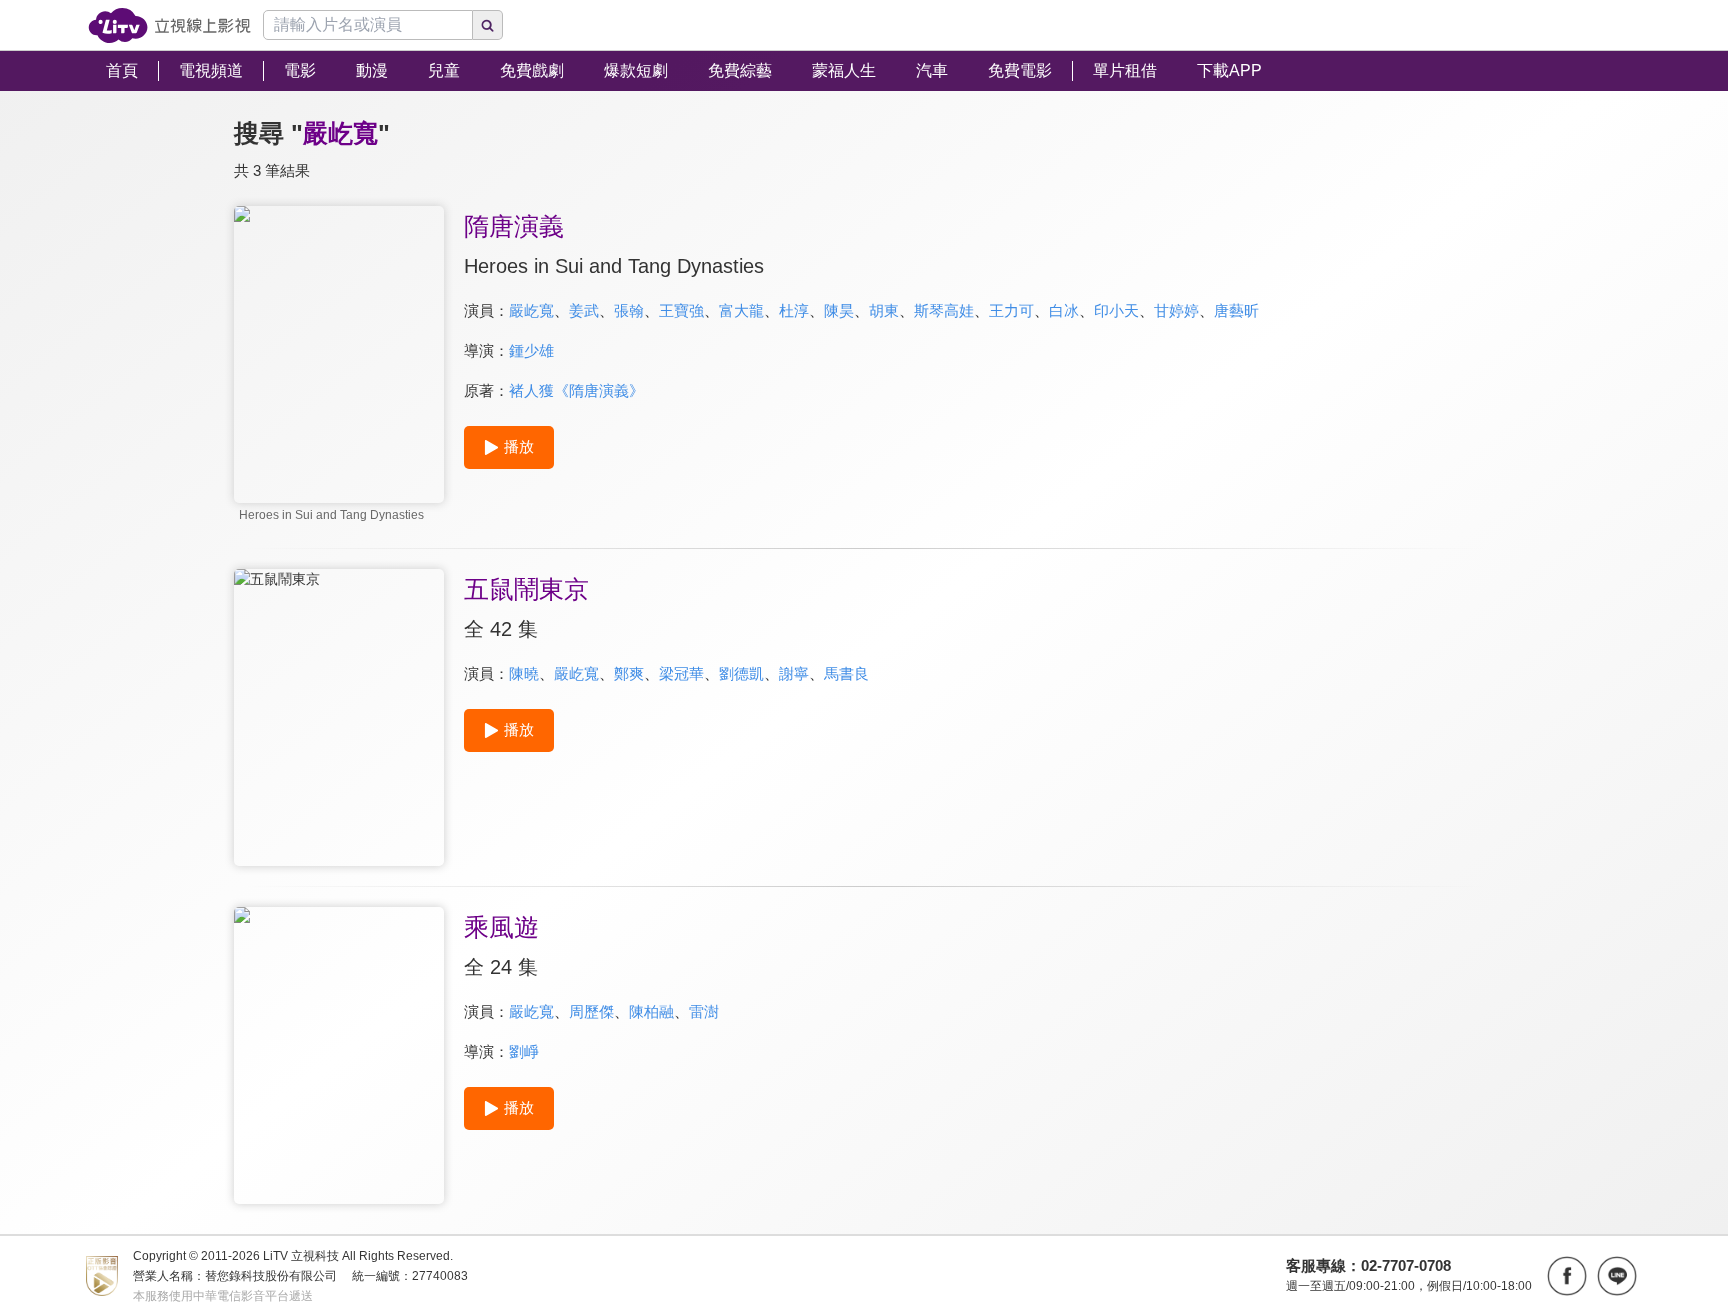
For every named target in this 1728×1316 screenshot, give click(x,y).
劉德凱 (741, 673)
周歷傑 (591, 1011)
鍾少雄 (531, 350)
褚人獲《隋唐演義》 (576, 390)
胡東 (884, 310)
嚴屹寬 (531, 310)
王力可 (1011, 310)
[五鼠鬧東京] (339, 717)
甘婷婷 (1176, 310)
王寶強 (681, 310)
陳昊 (839, 310)
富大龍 (741, 310)
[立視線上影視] (169, 25)
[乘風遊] (339, 1055)
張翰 (629, 310)
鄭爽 (629, 673)
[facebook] (1567, 1276)
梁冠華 (681, 673)
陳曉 (524, 673)
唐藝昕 (1236, 310)
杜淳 (794, 310)
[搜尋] (488, 25)
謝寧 (794, 673)
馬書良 (846, 673)
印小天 (1116, 310)
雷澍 (704, 1011)
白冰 (1064, 310)
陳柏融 (651, 1011)
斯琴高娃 (944, 310)
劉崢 (524, 1051)
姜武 (584, 310)
